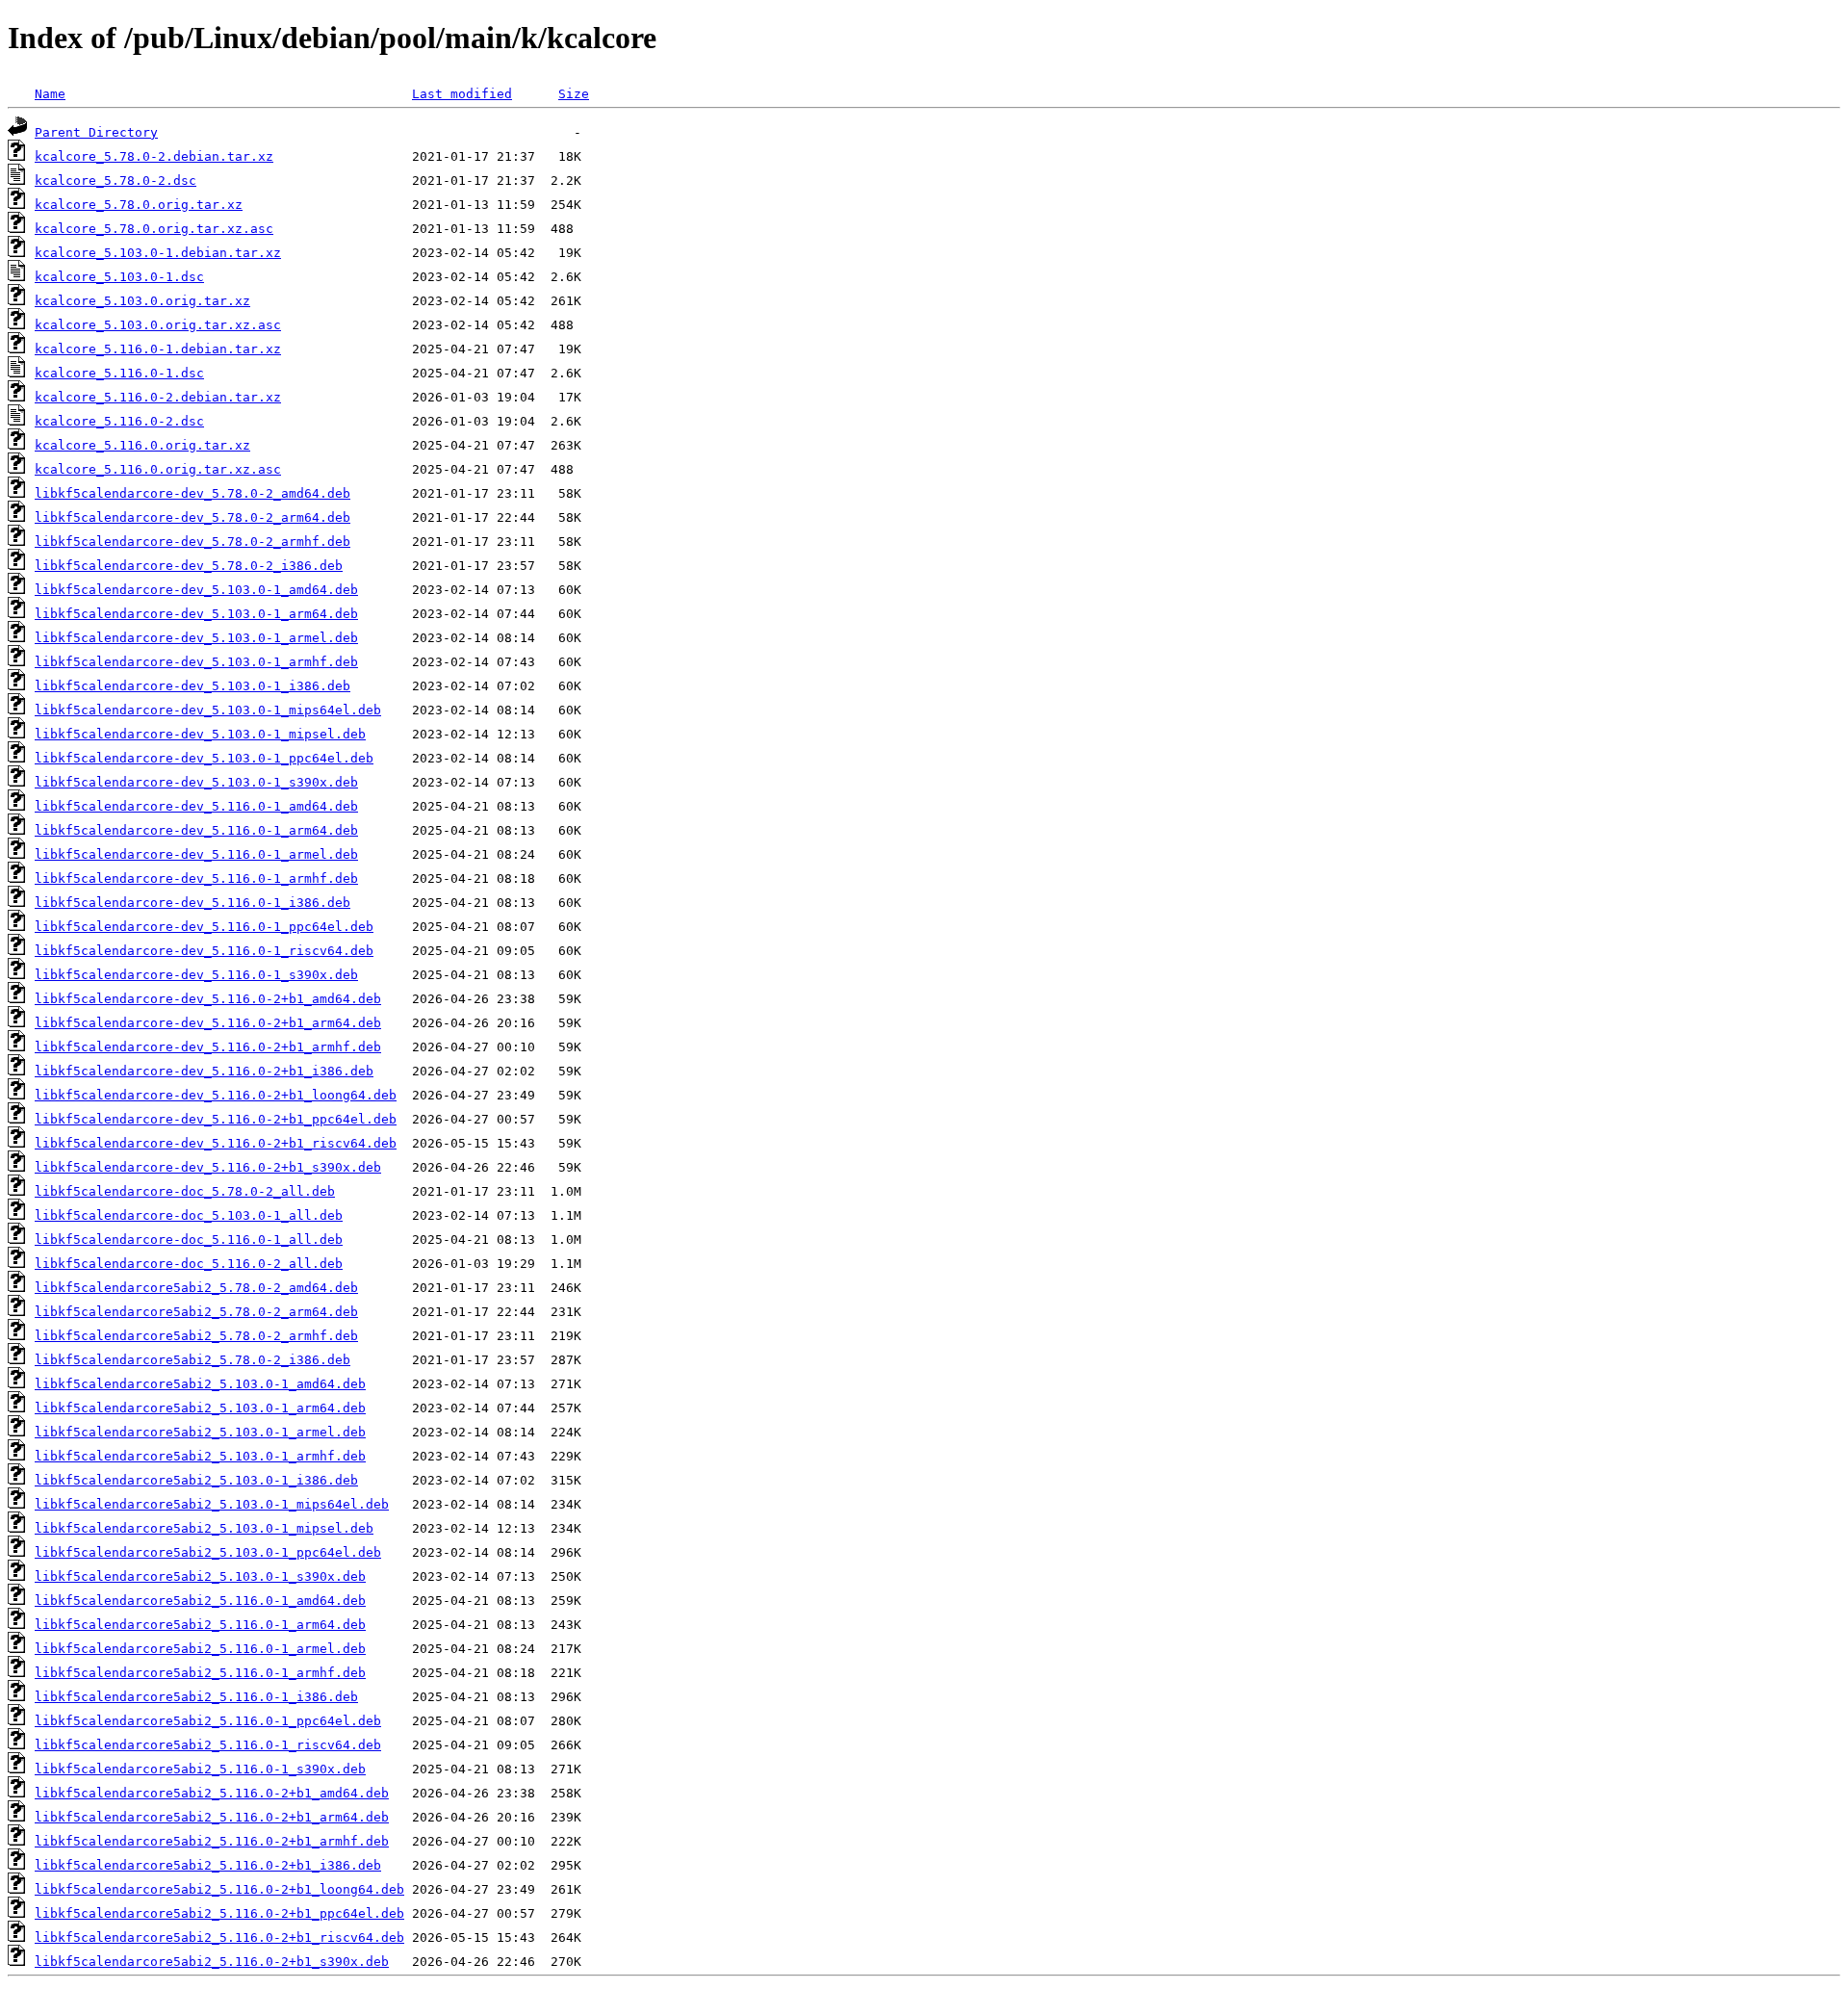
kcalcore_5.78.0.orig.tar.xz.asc (154, 229)
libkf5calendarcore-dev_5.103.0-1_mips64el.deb (208, 710)
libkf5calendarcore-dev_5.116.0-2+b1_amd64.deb (208, 999)
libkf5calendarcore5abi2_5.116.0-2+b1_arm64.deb (212, 1817)
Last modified (462, 94)
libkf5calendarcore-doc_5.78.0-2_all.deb (185, 1191)
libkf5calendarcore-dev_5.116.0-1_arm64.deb (196, 830)
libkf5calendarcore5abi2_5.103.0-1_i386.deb (196, 1480)
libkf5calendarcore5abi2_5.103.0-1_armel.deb (200, 1432)
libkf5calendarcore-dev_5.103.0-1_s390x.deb (196, 782)
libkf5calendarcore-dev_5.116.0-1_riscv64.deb (204, 951)
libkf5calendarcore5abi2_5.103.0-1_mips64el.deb (212, 1504)
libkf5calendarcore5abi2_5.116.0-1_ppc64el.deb (208, 1721)
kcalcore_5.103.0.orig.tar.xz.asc (158, 325)
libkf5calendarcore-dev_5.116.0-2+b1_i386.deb (204, 1071)
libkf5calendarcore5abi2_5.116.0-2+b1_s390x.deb (212, 1962)
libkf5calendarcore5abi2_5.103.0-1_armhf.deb (200, 1456)
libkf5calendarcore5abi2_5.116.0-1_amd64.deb (200, 1601)
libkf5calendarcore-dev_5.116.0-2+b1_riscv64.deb (216, 1143)
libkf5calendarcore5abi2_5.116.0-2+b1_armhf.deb (212, 1841)
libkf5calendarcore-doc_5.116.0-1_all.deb (189, 1240)
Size (574, 94)
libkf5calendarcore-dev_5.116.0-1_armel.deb (196, 854)
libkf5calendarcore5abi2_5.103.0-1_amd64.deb (200, 1384)
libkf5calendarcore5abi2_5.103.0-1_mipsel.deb (204, 1528)
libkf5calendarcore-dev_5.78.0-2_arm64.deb (192, 517)
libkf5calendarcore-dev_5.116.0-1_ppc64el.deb (204, 927)
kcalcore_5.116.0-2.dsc (119, 421)
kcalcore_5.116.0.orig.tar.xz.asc (158, 469)
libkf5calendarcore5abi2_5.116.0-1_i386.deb (196, 1697)
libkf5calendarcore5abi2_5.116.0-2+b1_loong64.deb (219, 1889)
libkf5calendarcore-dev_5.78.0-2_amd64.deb (192, 493)
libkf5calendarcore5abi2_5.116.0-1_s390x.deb (200, 1769)
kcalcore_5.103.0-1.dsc (119, 277)
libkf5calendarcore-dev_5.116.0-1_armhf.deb (196, 878)
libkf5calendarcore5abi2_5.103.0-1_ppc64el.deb (208, 1552)
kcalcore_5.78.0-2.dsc (115, 181)
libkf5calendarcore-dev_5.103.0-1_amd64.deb (196, 590)
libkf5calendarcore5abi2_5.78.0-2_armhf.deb (196, 1336)
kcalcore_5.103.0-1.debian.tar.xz (158, 253)
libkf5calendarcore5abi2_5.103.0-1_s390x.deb (200, 1576)
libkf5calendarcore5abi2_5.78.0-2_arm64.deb (196, 1312)
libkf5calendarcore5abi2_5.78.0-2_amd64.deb (196, 1288)
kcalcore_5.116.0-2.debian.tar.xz (158, 397)
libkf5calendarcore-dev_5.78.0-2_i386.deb (189, 566)
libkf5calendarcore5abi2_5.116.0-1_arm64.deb (200, 1625)
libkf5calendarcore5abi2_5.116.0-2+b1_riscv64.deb (219, 1937)
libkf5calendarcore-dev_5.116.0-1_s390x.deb (196, 975)
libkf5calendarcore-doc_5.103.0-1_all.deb (189, 1215)
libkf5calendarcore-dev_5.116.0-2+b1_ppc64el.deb (216, 1119)
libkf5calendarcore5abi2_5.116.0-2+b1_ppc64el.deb (219, 1913)
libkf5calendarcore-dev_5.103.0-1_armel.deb (196, 638)
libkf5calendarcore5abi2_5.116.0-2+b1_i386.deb (208, 1865)
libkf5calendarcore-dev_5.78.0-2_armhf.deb (192, 542)
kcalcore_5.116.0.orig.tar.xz (142, 445)
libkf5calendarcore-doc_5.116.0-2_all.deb (189, 1264)
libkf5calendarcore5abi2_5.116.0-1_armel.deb (200, 1649)
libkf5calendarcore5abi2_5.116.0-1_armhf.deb (200, 1673)
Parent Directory (96, 132)
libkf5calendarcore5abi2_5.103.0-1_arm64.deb (200, 1408)
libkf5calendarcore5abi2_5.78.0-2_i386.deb (192, 1360)
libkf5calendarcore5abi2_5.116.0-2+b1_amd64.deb (212, 1793)
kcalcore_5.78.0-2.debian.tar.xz (154, 156)
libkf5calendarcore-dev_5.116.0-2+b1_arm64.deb (208, 1023)
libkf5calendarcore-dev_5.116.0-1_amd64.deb (196, 806)
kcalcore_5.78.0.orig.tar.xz (139, 205)
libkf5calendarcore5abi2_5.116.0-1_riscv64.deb (208, 1745)
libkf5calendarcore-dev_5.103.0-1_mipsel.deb (200, 734)
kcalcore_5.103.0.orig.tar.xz (142, 301)
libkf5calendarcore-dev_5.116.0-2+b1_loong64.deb (216, 1095)
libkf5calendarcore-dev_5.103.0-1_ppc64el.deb (204, 758)
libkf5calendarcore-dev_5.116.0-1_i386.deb (192, 903)
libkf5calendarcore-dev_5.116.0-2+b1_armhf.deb (208, 1047)
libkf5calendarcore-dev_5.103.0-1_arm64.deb (196, 614)
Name (50, 94)
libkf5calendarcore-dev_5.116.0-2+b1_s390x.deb (208, 1167)
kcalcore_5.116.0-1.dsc (119, 373)
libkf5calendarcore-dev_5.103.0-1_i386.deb (192, 686)
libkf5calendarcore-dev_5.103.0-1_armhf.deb (196, 662)
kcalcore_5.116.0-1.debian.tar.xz (158, 349)
